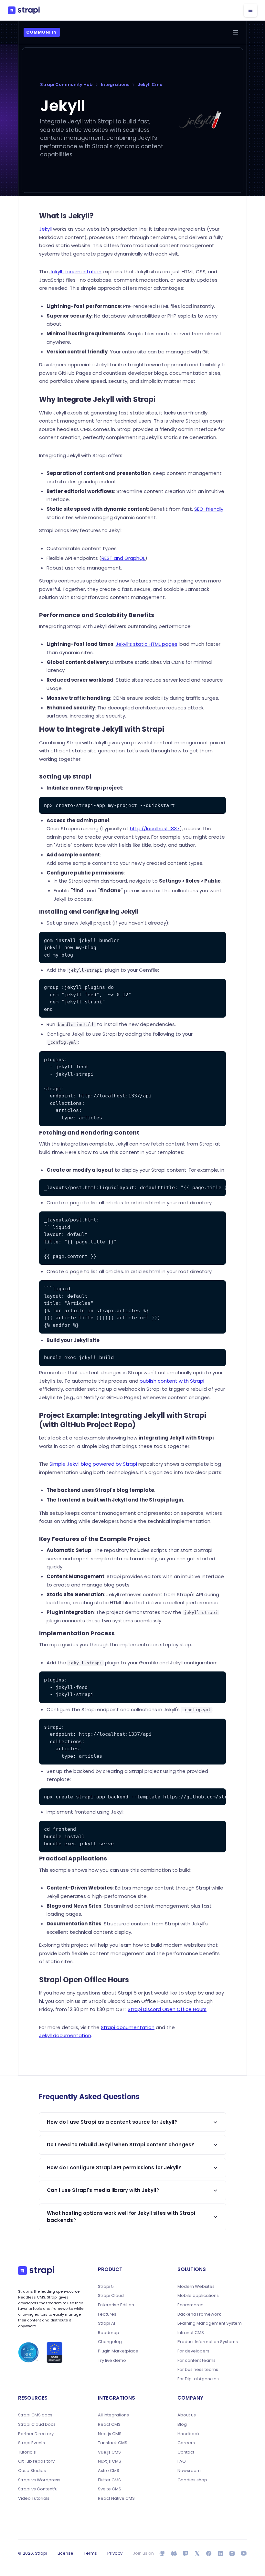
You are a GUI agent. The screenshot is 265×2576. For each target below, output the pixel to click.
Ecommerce (191, 2305)
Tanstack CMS (113, 2443)
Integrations (115, 84)
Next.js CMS (110, 2434)
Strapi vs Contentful (38, 2489)
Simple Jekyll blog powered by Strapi (93, 1464)
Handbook (189, 2434)
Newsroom (189, 2471)
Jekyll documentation (75, 272)
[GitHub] (162, 2553)
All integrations (113, 2415)
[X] (197, 2553)
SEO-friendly (209, 509)
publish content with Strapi (172, 1381)
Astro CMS (109, 2471)
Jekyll (45, 229)
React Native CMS (116, 2498)
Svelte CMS (110, 2489)
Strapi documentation (128, 2027)
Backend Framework (199, 2314)
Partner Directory (36, 2434)
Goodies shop (192, 2480)
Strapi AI (106, 2323)
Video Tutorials (34, 2498)
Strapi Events (32, 2443)
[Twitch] (185, 2553)
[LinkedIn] (220, 2553)
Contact (186, 2452)
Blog (182, 2424)
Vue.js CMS (109, 2452)
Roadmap (109, 2333)
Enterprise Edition (116, 2305)
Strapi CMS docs (35, 2415)
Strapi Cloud (111, 2296)
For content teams (196, 2361)
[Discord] (174, 2553)
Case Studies (32, 2471)
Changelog (110, 2342)
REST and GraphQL (123, 558)
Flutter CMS (109, 2480)
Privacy (115, 2553)
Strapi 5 (106, 2287)
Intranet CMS (191, 2333)
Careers (186, 2443)
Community (42, 32)
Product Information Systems (208, 2342)
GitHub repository (36, 2461)
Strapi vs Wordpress (39, 2480)
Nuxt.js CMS (110, 2461)
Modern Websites (196, 2287)
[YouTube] (244, 2553)
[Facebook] (209, 2553)
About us (187, 2415)
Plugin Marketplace (118, 2351)
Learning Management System (210, 2323)
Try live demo (112, 2361)
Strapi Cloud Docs (37, 2424)
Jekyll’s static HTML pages (147, 644)
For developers (193, 2351)
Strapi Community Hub (66, 84)
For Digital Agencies (198, 2379)
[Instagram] (232, 2553)
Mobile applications (198, 2296)
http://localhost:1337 (155, 828)
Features (107, 2314)
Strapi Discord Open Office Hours (167, 2009)
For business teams (198, 2370)
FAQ (182, 2461)
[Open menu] (236, 32)
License (65, 2553)
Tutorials (27, 2452)
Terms (90, 2553)
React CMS (109, 2424)
